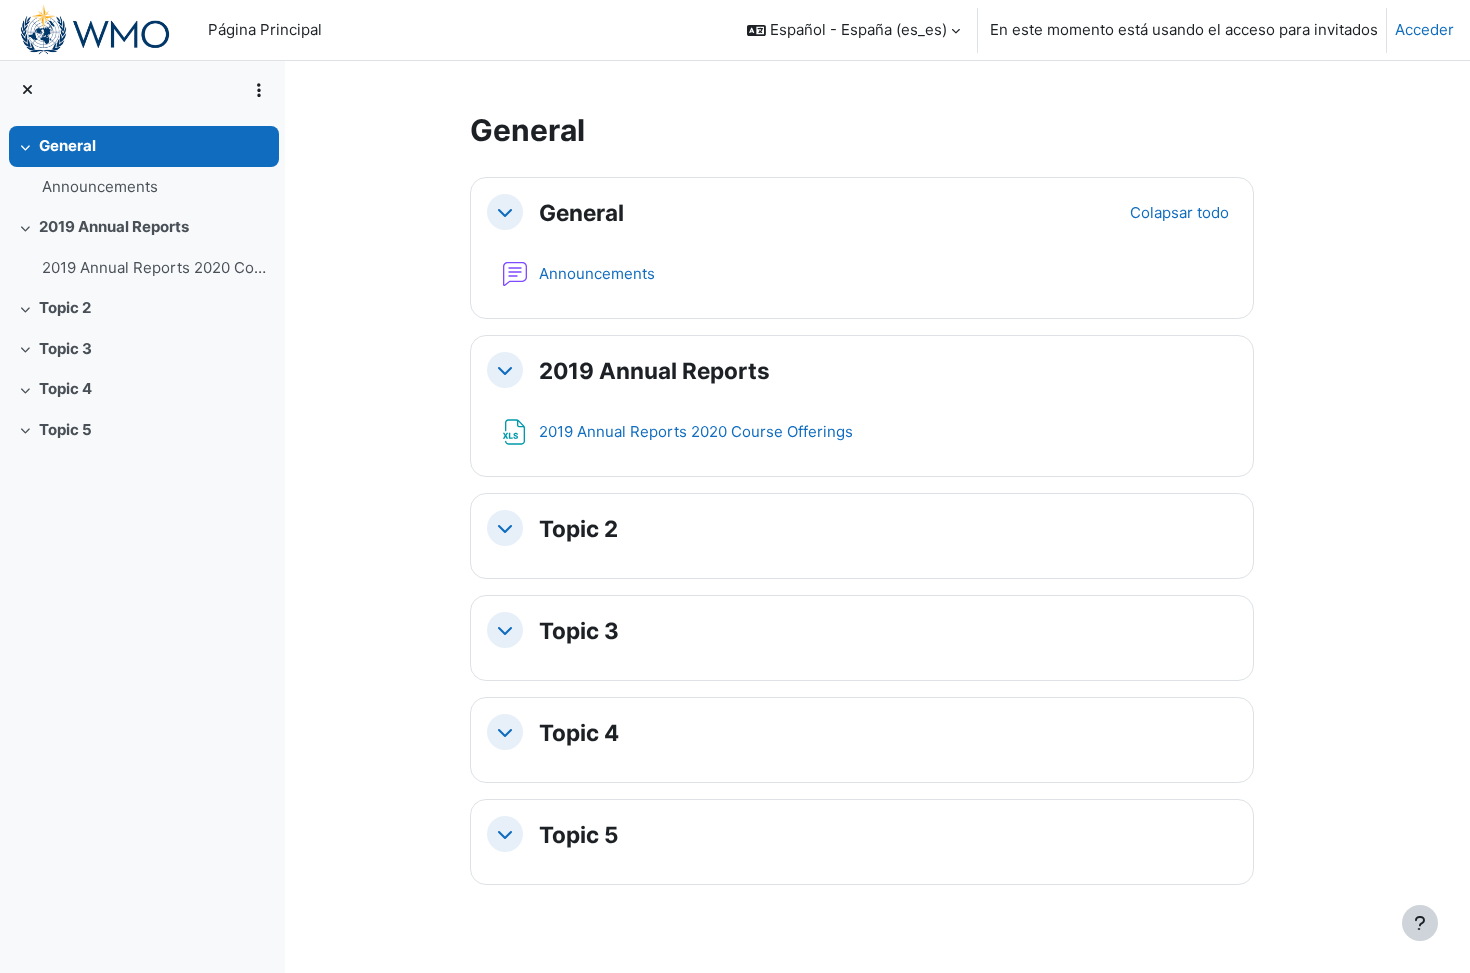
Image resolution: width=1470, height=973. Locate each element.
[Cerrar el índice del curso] (27, 90)
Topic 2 (65, 307)
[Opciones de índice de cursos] (259, 90)
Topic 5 (65, 429)
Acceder (1424, 29)
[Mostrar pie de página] (1420, 923)
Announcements (100, 186)
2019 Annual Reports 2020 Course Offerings (155, 267)
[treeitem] (142, 166)
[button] (853, 30)
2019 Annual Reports (114, 226)
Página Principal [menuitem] (265, 29)
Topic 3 (65, 348)
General (67, 145)
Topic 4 (65, 388)
